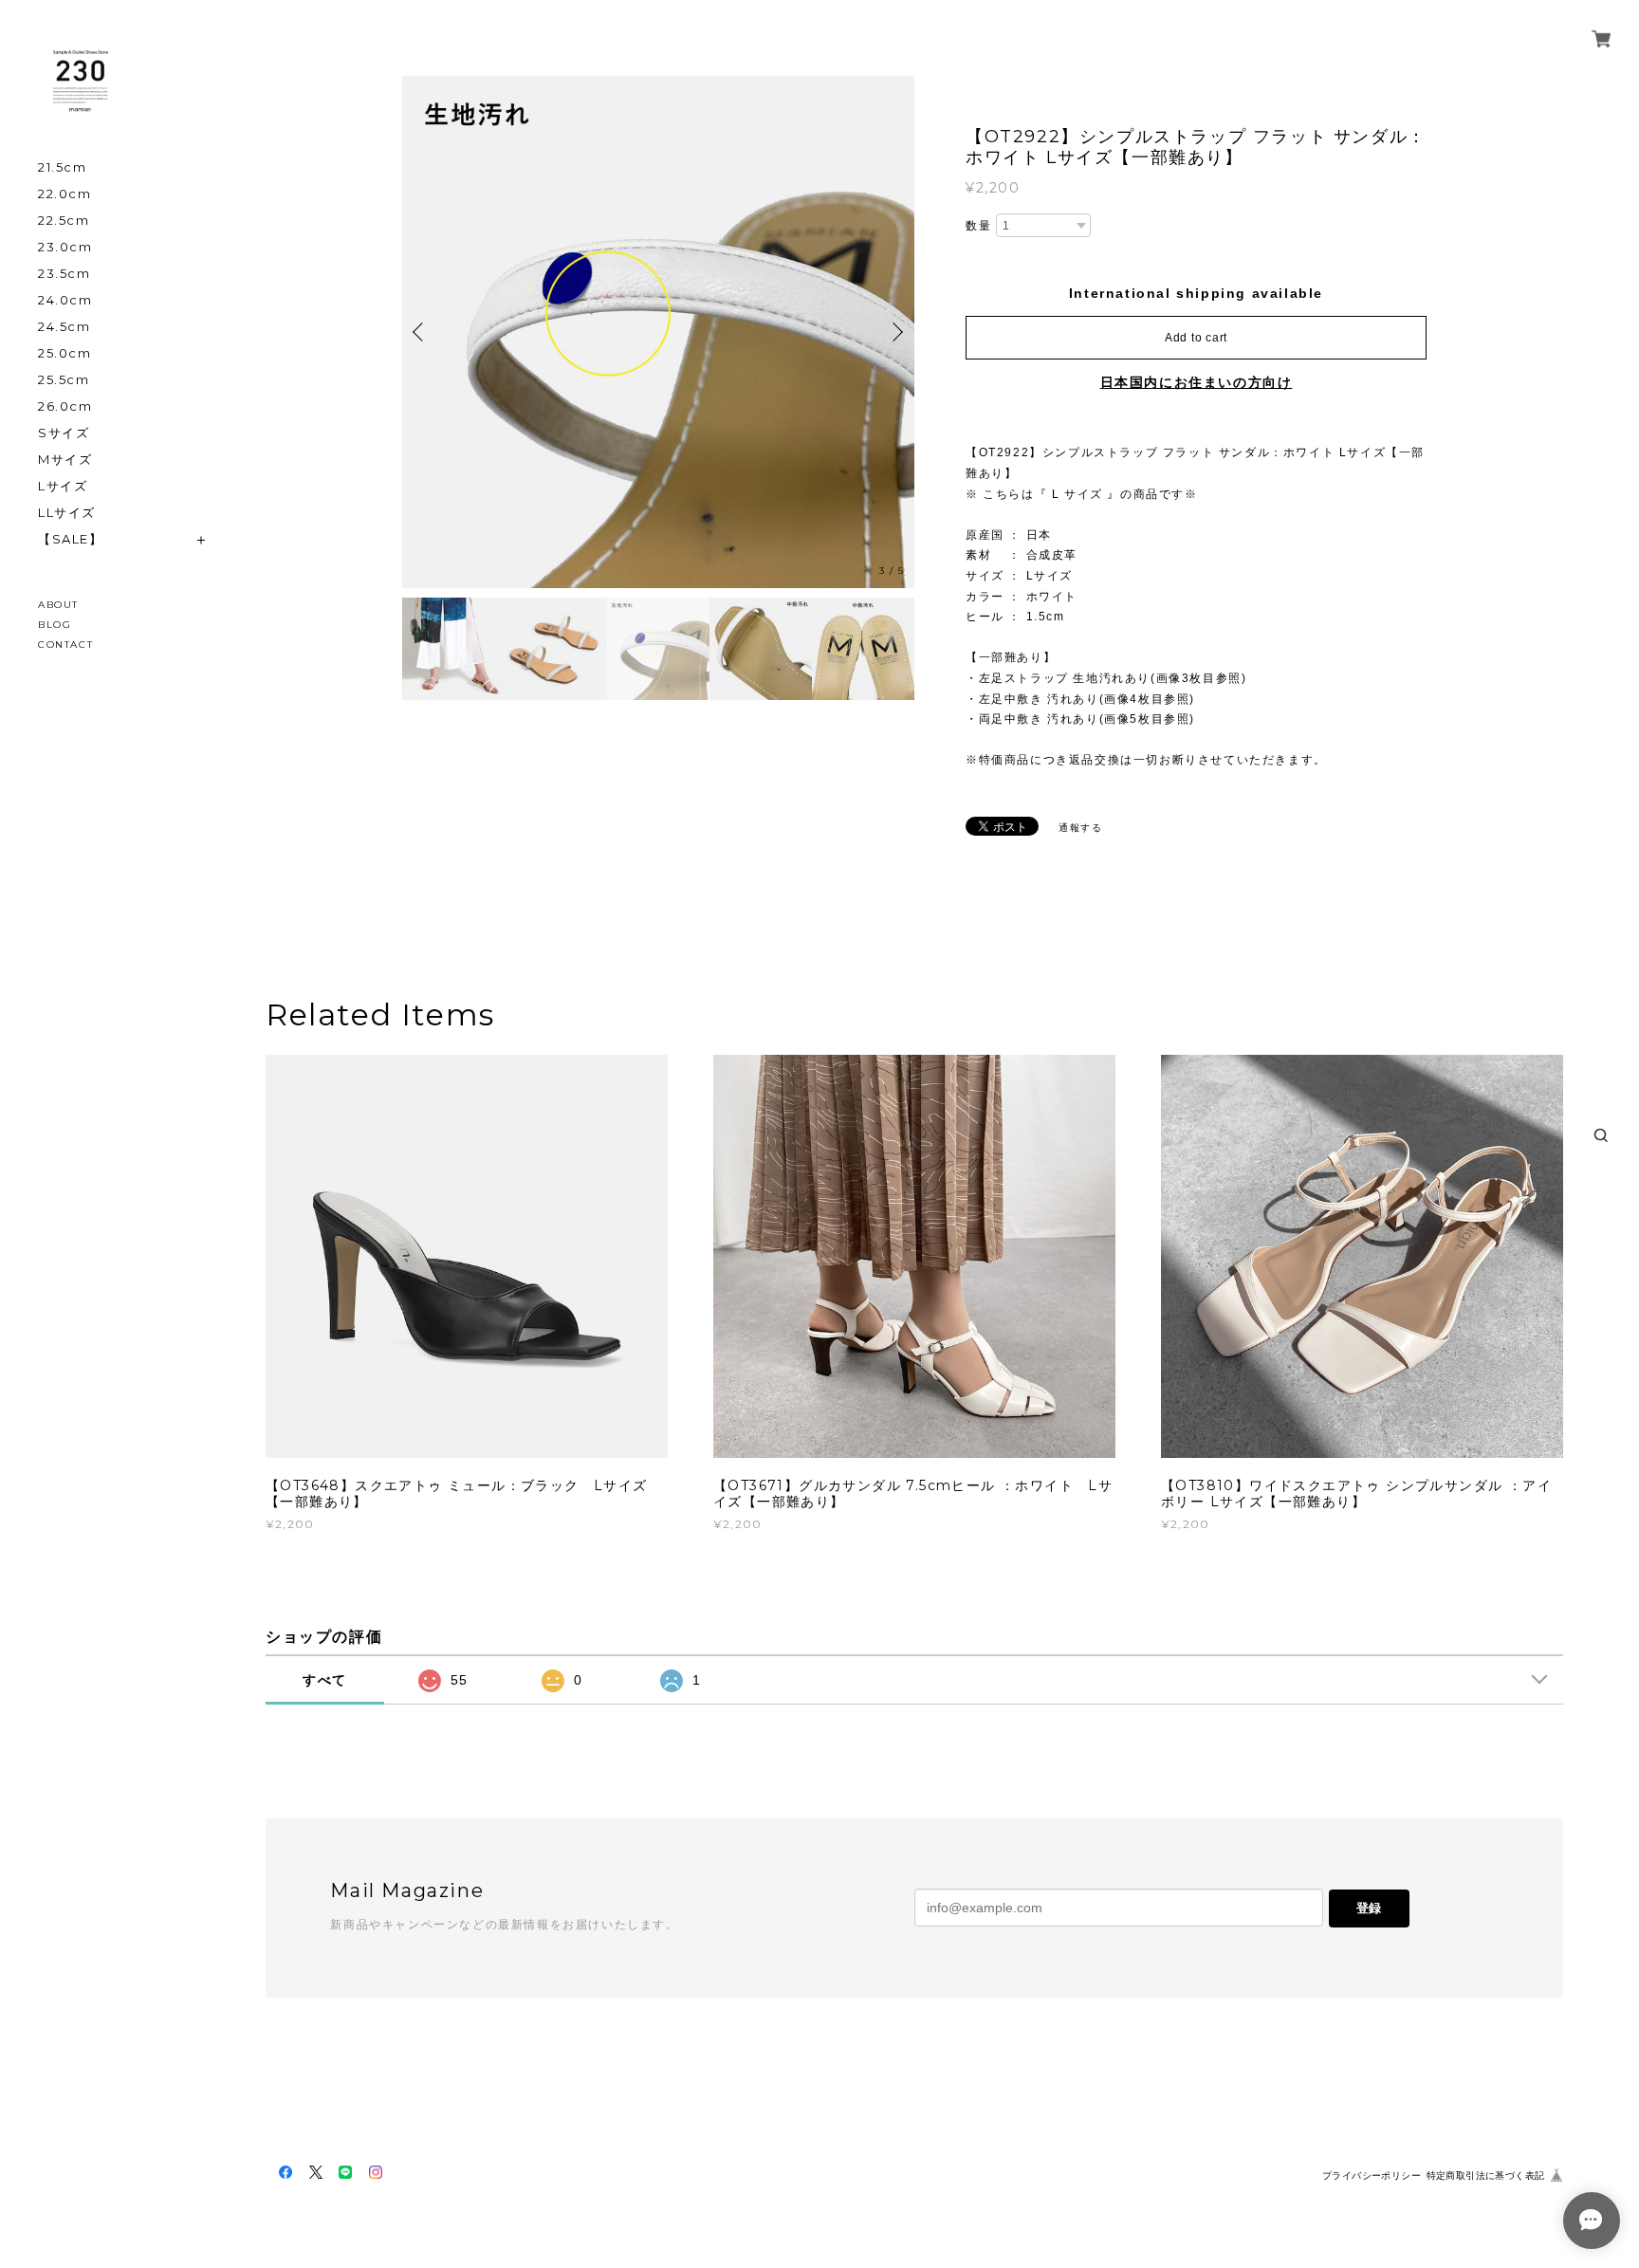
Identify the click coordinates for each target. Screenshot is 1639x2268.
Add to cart (1196, 338)
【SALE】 (71, 539)
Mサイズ (65, 460)
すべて (325, 1680)
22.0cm (65, 194)
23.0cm (65, 247)
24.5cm (64, 327)
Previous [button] (421, 332)
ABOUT (58, 605)
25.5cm (64, 380)
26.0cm (65, 406)
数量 (978, 226)
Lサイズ (63, 486)
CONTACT (65, 645)
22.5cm (64, 221)
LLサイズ (67, 513)
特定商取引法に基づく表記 (1486, 2176)
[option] (658, 332)
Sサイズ (64, 433)
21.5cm (63, 167)
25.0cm (65, 353)
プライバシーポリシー (1372, 2176)
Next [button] (895, 332)
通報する (1080, 828)
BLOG (55, 625)
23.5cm (64, 274)
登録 (1369, 1908)
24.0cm (65, 300)
